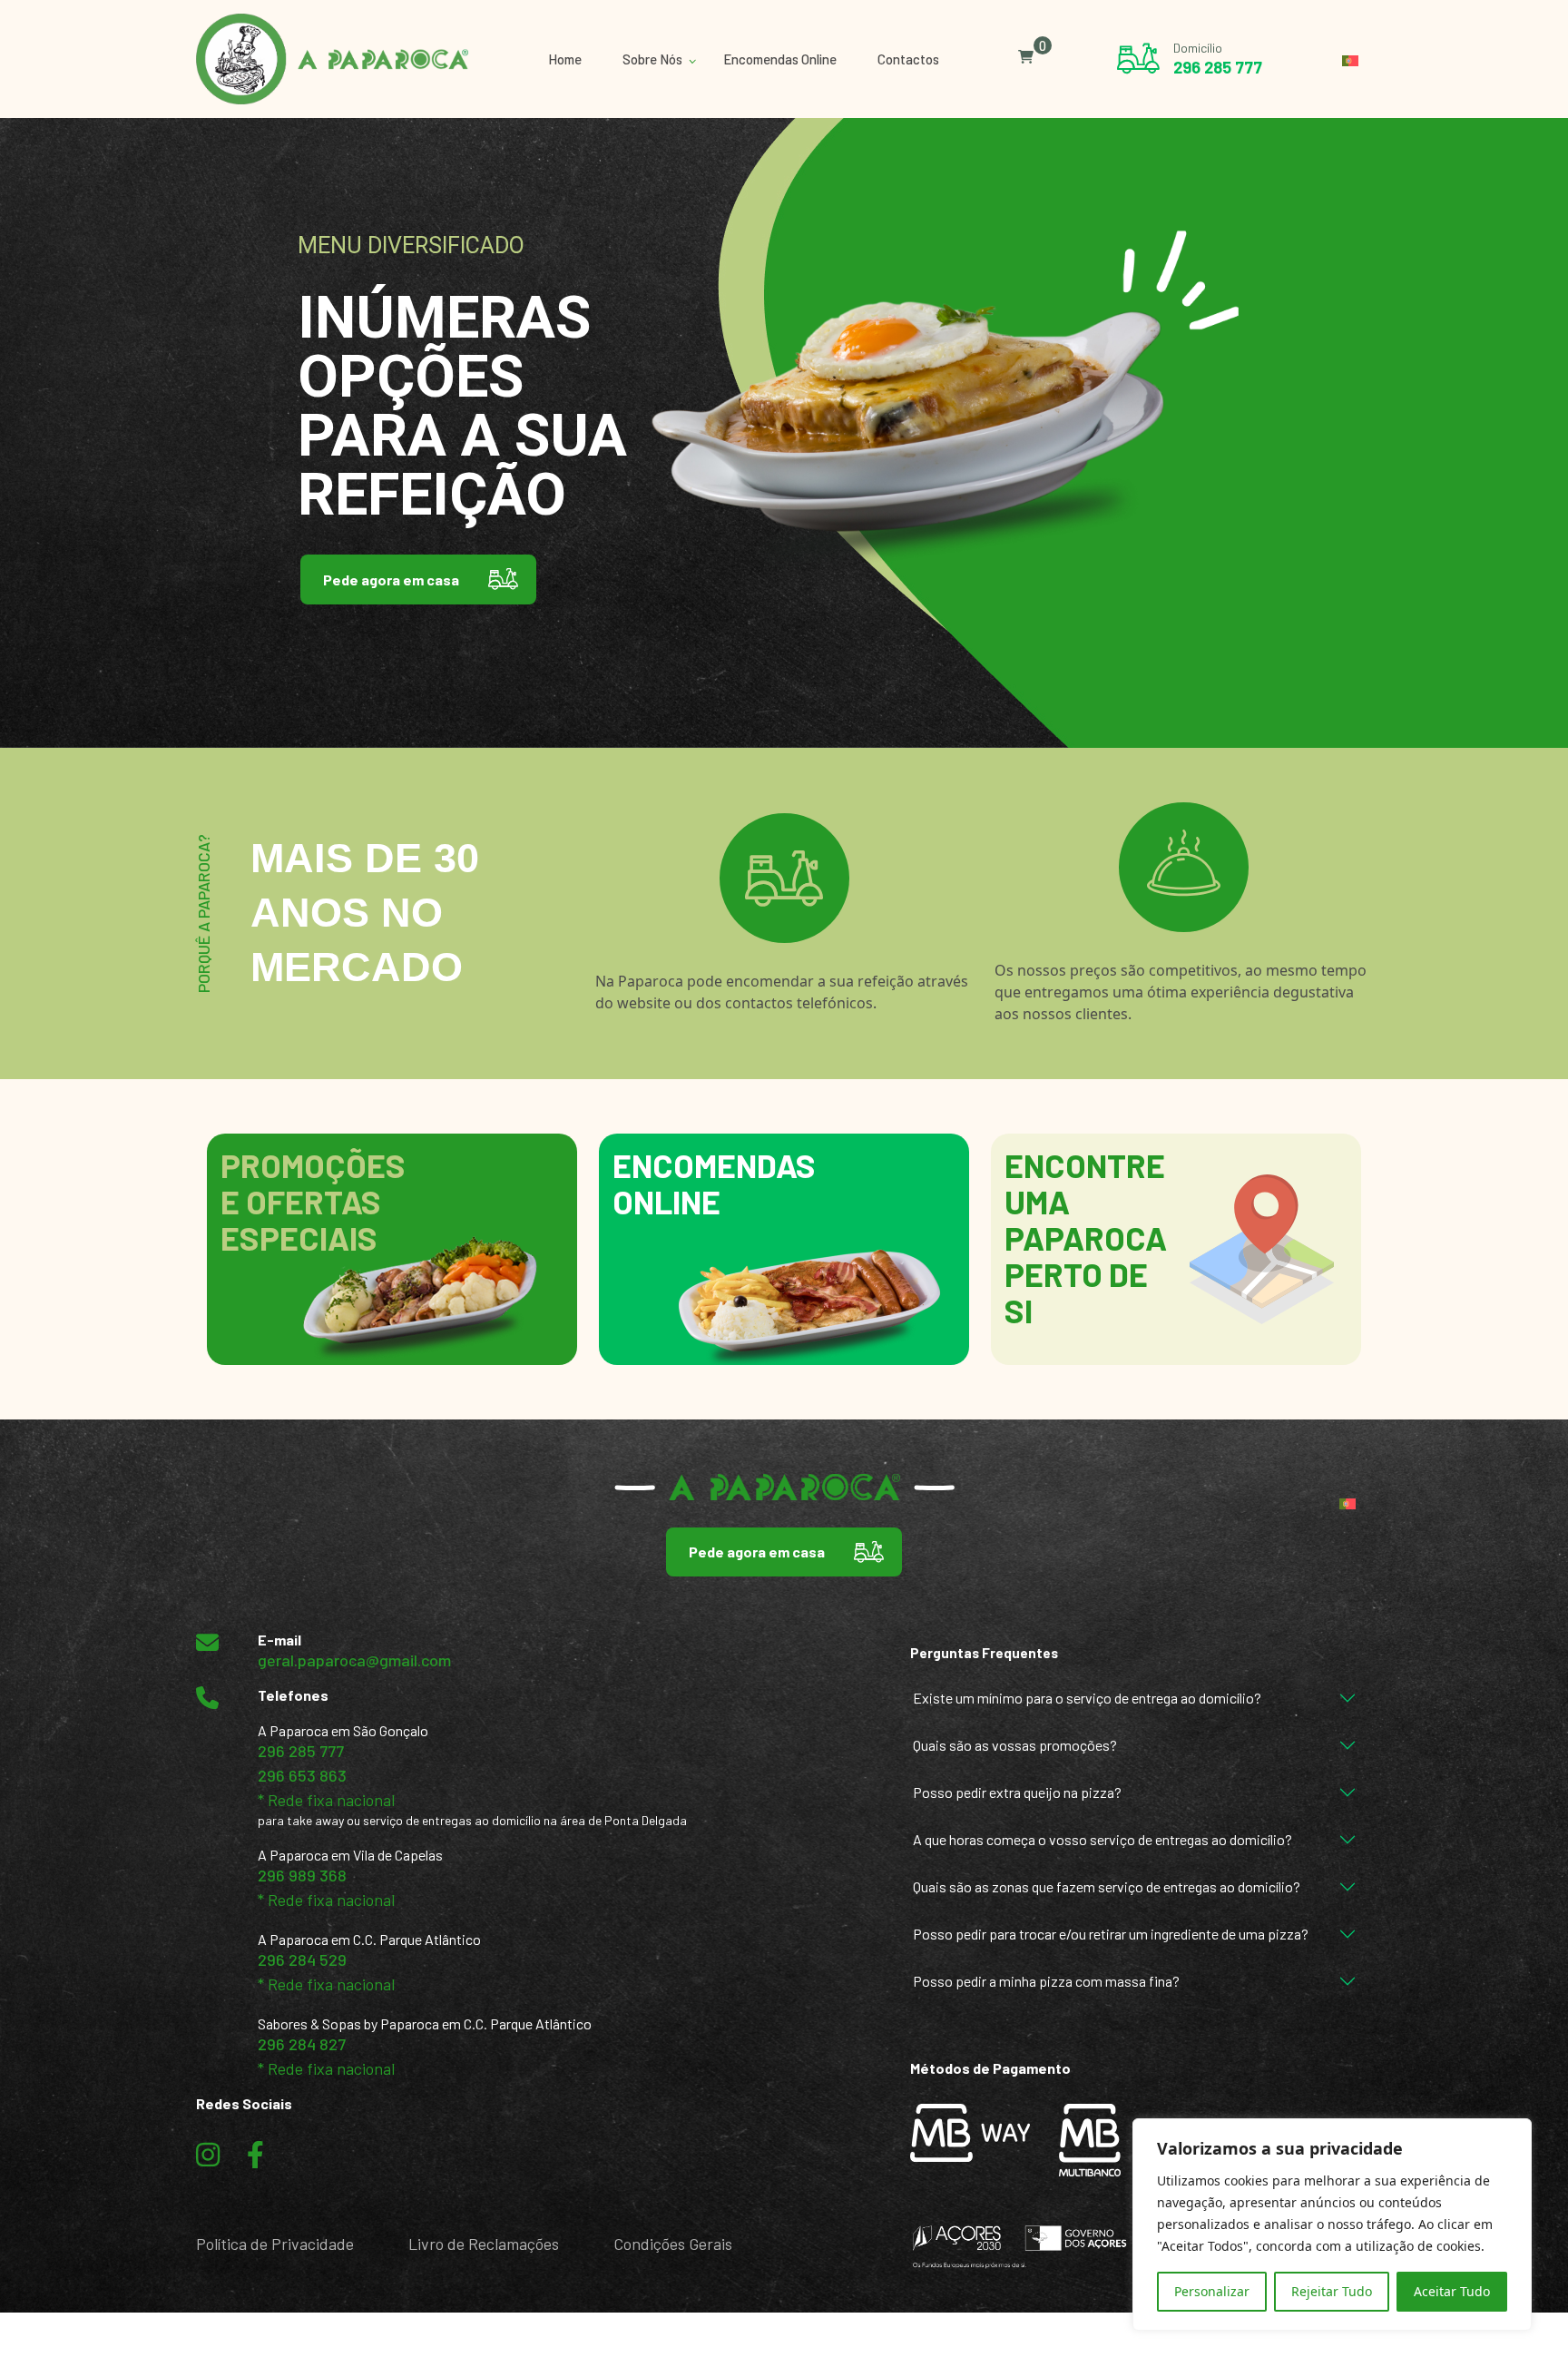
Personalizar (1212, 2291)
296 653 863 (302, 1775)
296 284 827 (302, 2044)
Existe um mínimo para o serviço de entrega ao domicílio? (1087, 1698)
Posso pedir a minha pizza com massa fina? (1046, 1981)
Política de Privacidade (275, 2244)
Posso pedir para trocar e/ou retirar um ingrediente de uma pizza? (1111, 1934)
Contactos (908, 59)
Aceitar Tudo (1452, 2291)
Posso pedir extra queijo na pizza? (1017, 1792)
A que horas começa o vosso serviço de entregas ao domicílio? (1102, 1839)
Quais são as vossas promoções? (1015, 1745)
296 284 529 (302, 1959)
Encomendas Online (780, 59)
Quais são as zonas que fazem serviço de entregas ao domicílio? (1107, 1886)
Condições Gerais (673, 2244)
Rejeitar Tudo (1332, 2291)
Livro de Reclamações (484, 2244)
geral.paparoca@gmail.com (354, 1660)
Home (565, 59)
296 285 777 (1218, 67)
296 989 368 (302, 1875)
